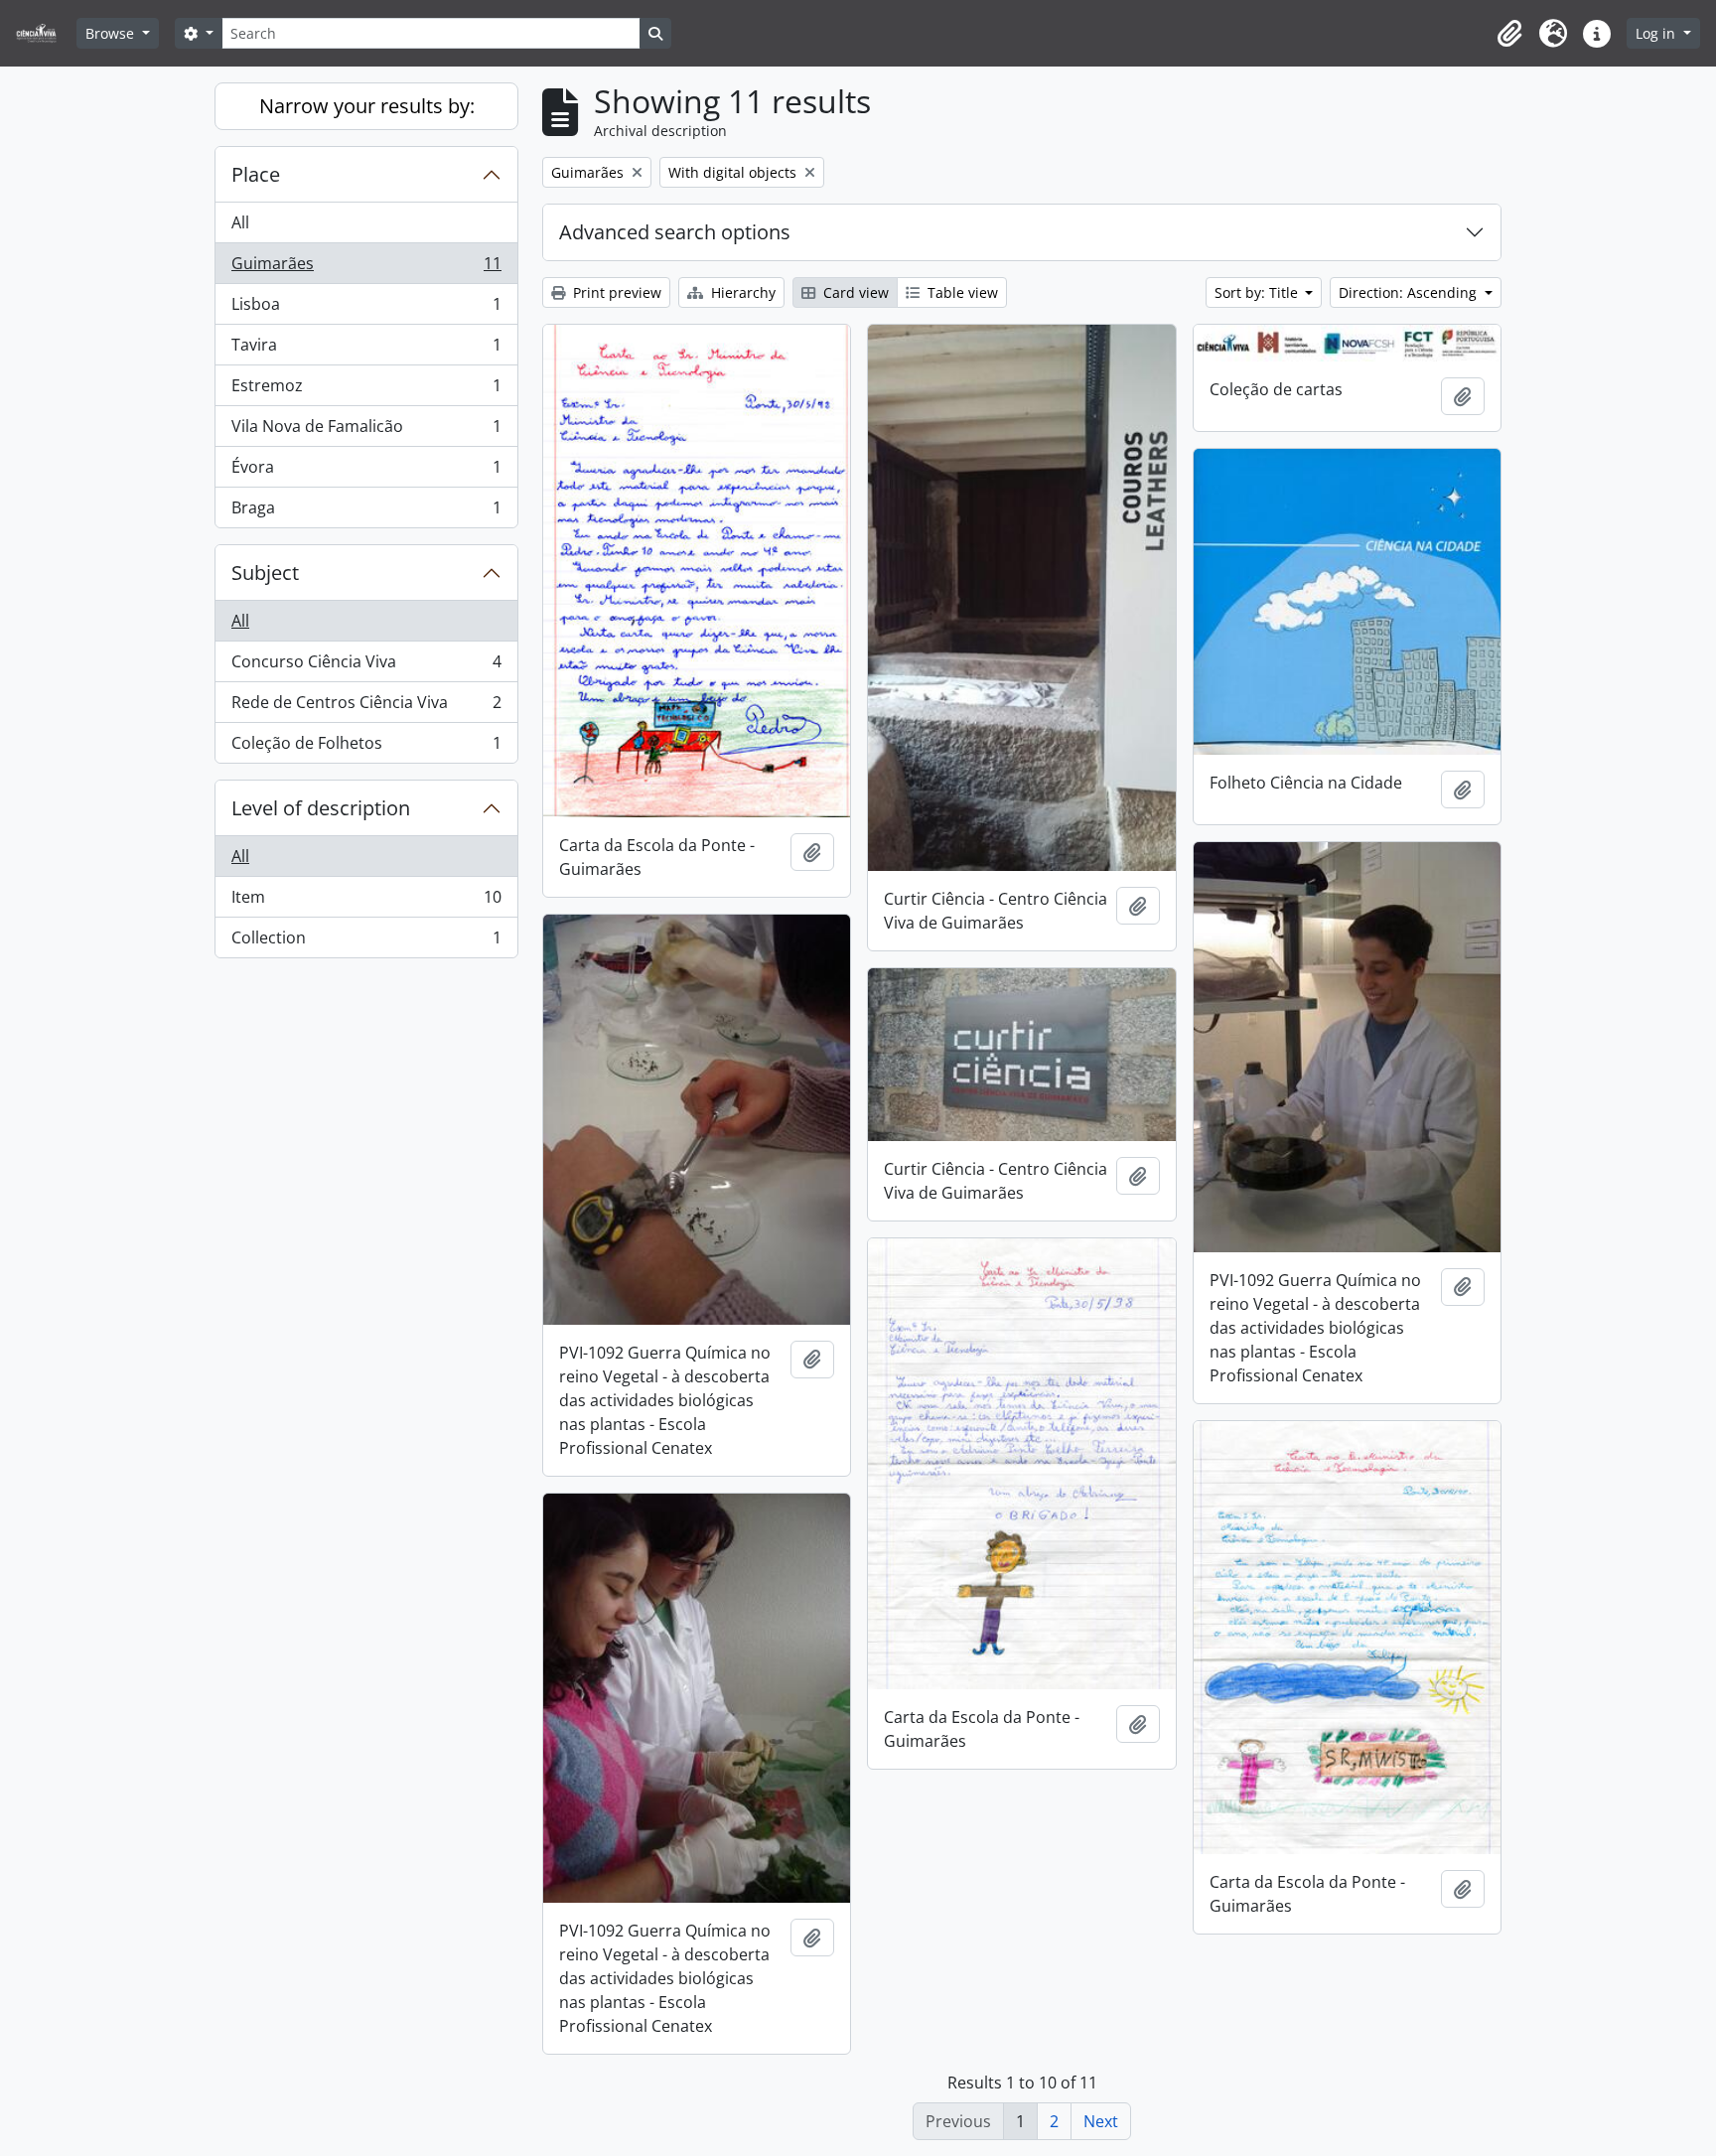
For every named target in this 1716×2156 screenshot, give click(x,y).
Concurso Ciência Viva (366, 666)
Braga (366, 512)
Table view (961, 292)
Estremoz (366, 390)
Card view (854, 292)
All (240, 222)
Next (1101, 2121)
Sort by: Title (1258, 292)
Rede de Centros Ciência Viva (366, 707)
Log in (1657, 33)
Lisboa (366, 309)
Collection (366, 942)
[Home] (44, 33)
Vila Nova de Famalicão (366, 431)
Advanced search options (675, 232)
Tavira (366, 350)
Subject (265, 573)
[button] (1509, 34)
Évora (366, 472)
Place (256, 174)
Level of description (321, 808)
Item (366, 902)
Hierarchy (741, 292)
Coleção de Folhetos (366, 747)
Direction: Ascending (1410, 292)
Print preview (615, 292)
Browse (112, 33)
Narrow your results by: (367, 106)
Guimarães (366, 268)
